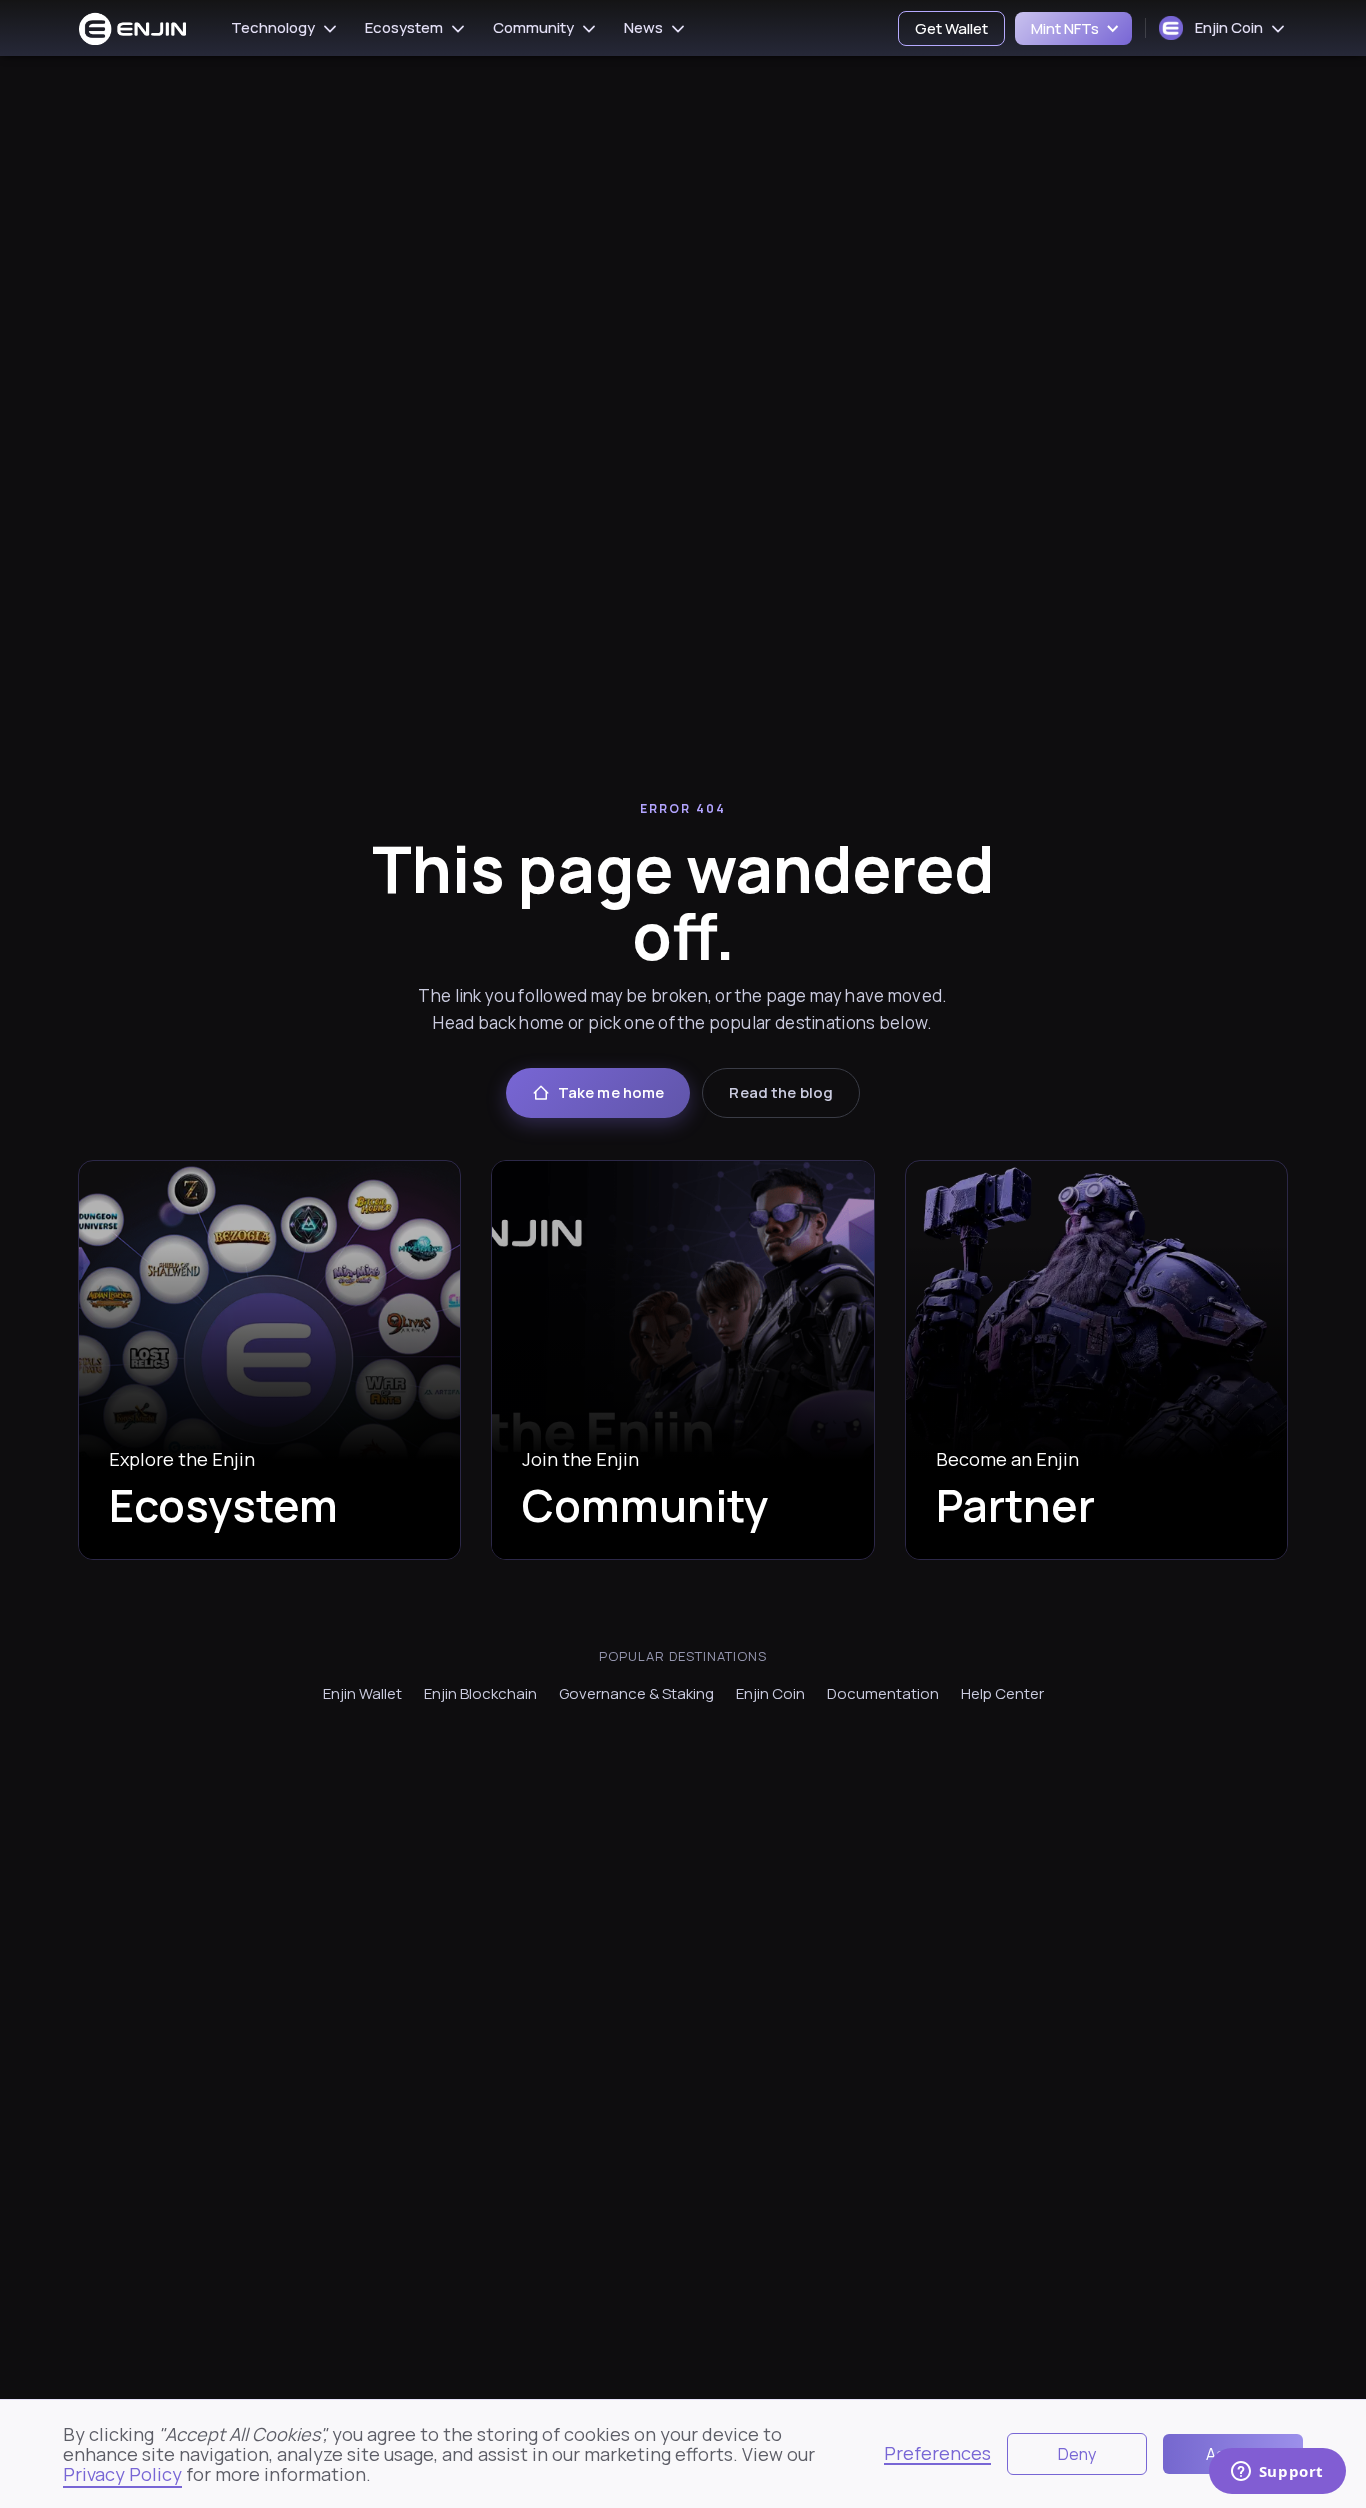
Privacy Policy (122, 2474)
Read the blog (781, 1092)
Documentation (883, 1693)
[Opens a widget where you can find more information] (1277, 2473)
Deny (1077, 2454)
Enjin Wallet (362, 1693)
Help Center (1002, 1693)
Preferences (937, 2454)
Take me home (611, 1092)
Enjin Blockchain (480, 1693)
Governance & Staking (636, 1693)
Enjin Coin (770, 1693)
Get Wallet (951, 28)
